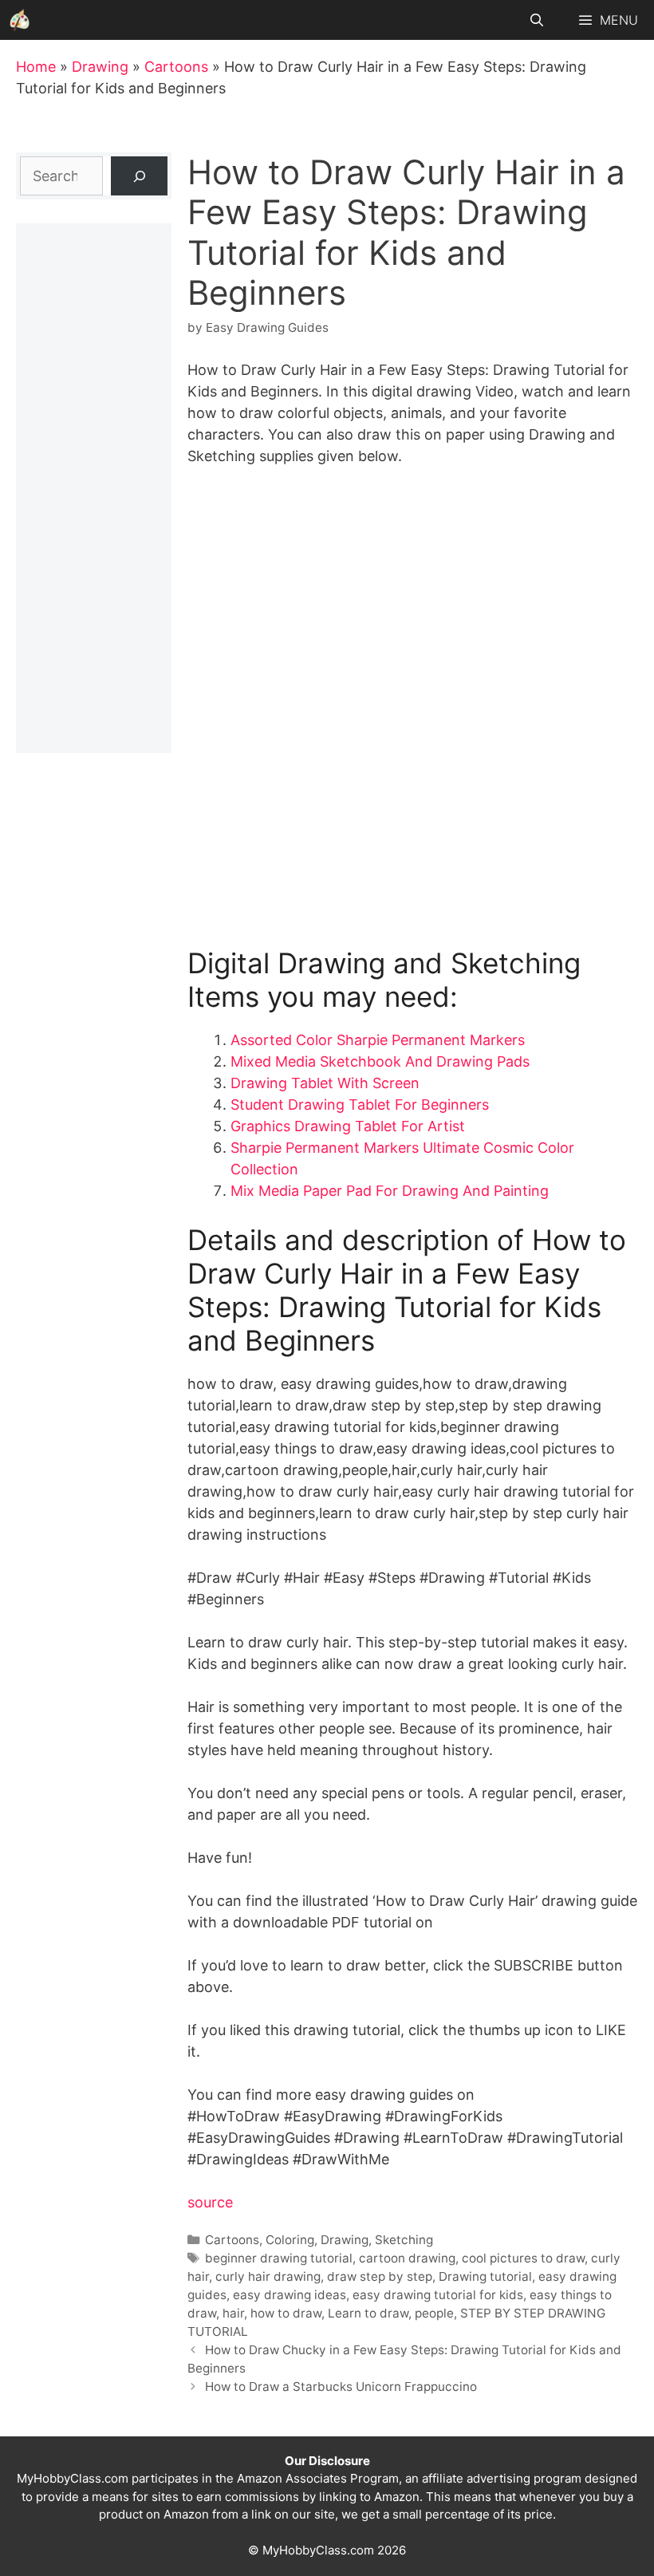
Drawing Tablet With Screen (325, 1083)
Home (36, 67)
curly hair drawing (268, 2276)
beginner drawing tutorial (279, 2258)
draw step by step (380, 2276)
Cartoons (176, 67)
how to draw (286, 2313)
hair (233, 2313)
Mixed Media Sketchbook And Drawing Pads (380, 1061)
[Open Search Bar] (537, 20)
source (210, 2202)
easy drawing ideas (290, 2295)
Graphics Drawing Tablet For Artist (348, 1126)
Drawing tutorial (485, 2276)
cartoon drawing (407, 2258)
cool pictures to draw (523, 2258)
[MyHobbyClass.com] (20, 20)
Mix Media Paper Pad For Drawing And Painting (390, 1191)
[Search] (139, 176)
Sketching (404, 2240)
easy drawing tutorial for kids (438, 2295)
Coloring (290, 2240)
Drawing (100, 67)
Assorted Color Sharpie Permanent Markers (378, 1040)
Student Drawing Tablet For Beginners (360, 1105)
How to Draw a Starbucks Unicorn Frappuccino (341, 2387)
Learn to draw (368, 2313)
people (434, 2313)
